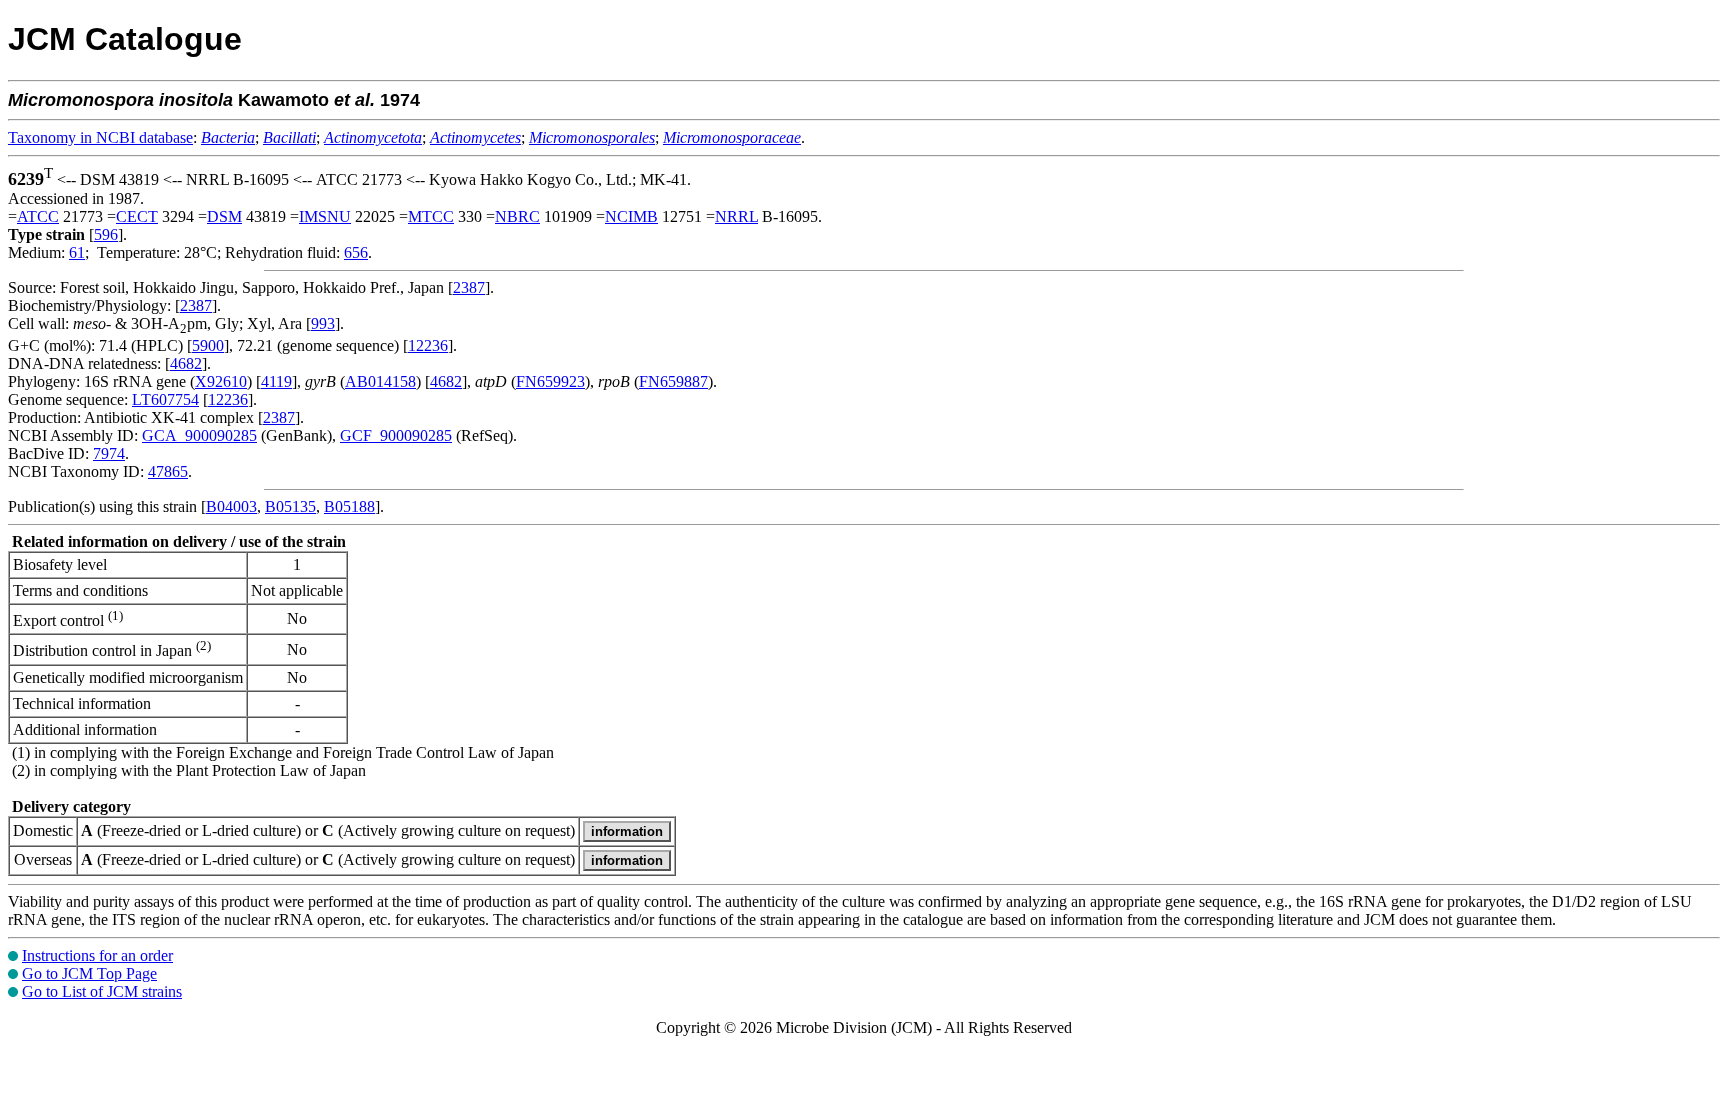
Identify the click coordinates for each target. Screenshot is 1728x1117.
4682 (186, 363)
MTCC (431, 216)
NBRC (517, 216)
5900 (208, 345)
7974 (109, 453)
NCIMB (631, 216)
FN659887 (673, 381)
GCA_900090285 (199, 435)
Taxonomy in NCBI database (100, 137)
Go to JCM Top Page (89, 973)
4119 (276, 381)
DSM (224, 216)
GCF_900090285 (396, 435)
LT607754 (165, 399)
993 (323, 323)
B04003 (231, 506)
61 (77, 252)
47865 (168, 471)
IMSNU (325, 216)
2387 (469, 287)
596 (106, 234)
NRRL (736, 216)
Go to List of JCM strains (102, 991)
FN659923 (550, 381)
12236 (428, 345)
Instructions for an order (97, 955)
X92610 (221, 381)
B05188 (349, 506)
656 (356, 252)
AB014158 (380, 381)
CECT (137, 216)
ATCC (38, 216)
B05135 (290, 506)
